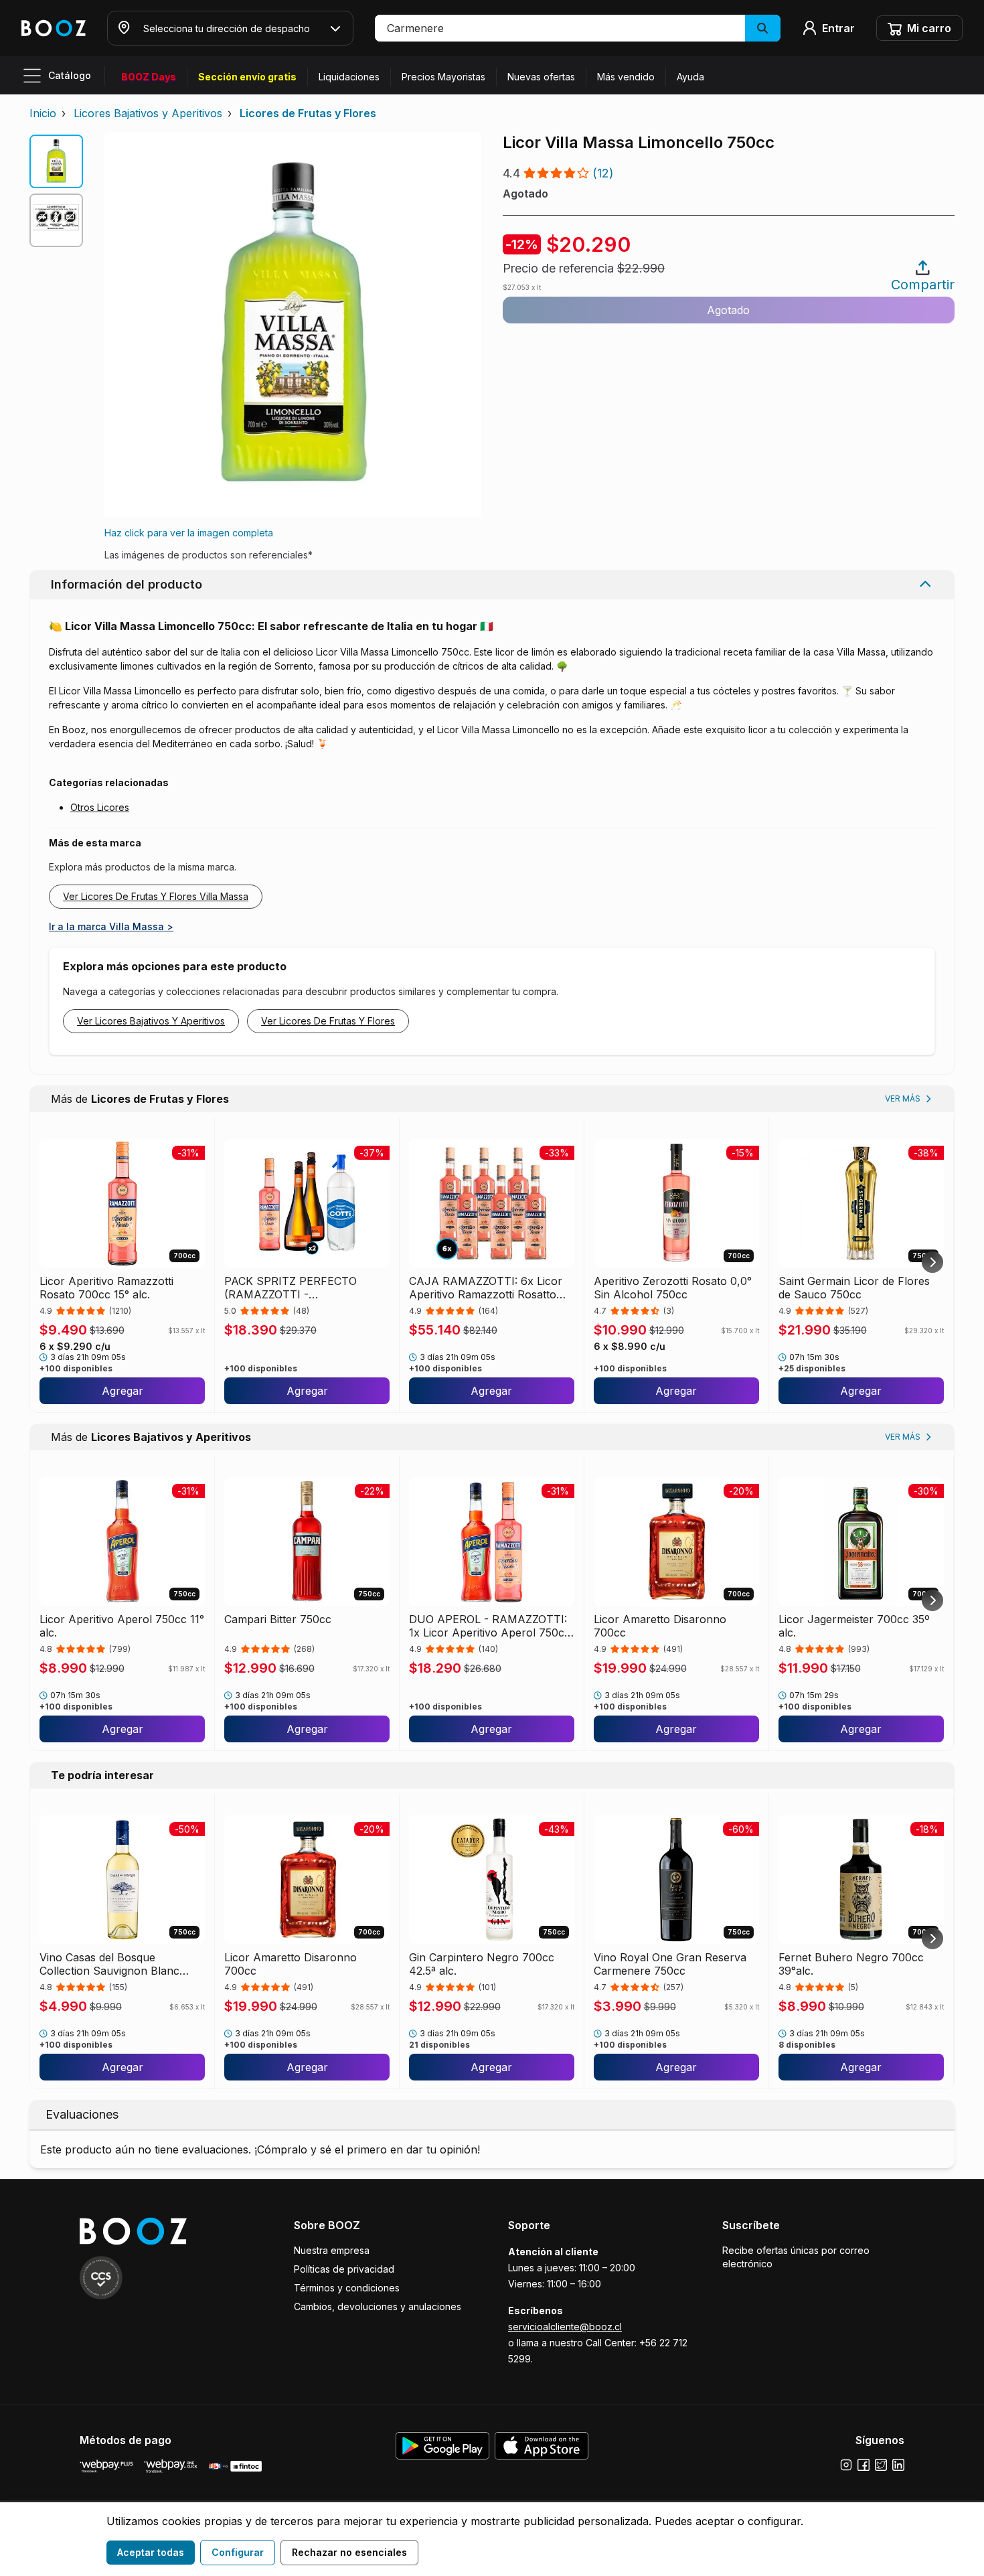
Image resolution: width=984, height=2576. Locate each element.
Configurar (238, 2552)
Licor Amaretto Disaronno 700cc (660, 1626)
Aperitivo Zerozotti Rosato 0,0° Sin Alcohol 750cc (673, 1288)
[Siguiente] (932, 1262)
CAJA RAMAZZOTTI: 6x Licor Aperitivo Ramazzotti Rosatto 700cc (486, 1288)
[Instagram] (846, 2465)
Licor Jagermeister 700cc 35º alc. (854, 1626)
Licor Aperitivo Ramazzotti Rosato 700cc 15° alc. (106, 1288)
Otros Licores (100, 807)
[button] (578, 28)
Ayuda (690, 77)
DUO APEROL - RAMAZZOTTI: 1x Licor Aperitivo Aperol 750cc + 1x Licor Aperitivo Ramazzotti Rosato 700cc (490, 1626)
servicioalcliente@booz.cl (565, 2327)
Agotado (728, 310)
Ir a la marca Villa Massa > (111, 926)
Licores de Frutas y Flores (308, 113)
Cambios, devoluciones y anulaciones (378, 2306)
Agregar (122, 1391)
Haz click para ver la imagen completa (189, 533)
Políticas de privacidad (344, 2269)
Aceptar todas (151, 2552)
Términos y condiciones (347, 2288)
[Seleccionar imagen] (56, 161)
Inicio (43, 113)
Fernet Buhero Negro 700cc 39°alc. (851, 1964)
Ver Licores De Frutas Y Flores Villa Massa (156, 896)
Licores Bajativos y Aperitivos (148, 113)
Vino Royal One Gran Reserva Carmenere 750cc (670, 1964)
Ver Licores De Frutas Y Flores (328, 1021)
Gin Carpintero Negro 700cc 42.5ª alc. (482, 1964)
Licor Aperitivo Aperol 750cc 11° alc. (122, 1626)
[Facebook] (864, 2465)
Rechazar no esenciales (349, 2552)
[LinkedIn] (898, 2465)
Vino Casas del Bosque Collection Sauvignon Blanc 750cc (109, 1964)
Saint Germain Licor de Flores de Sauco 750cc (854, 1288)
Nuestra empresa (332, 2250)
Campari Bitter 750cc (278, 1619)
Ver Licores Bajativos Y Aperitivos (151, 1021)
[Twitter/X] (881, 2465)
